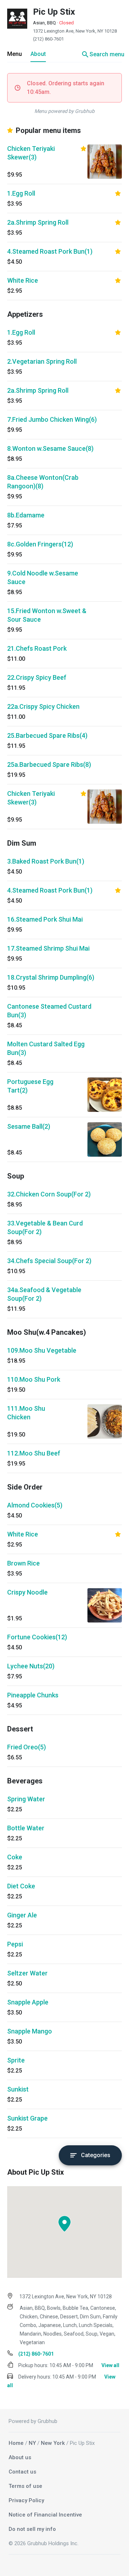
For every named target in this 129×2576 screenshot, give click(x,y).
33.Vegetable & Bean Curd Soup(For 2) (45, 1227)
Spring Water (26, 1799)
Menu (15, 54)
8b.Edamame (26, 515)
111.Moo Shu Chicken (26, 1413)
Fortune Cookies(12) (37, 1637)
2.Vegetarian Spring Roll (42, 361)
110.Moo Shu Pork (34, 1379)
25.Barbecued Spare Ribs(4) (47, 735)
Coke (15, 1857)
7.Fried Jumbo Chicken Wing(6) (52, 419)
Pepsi (15, 1944)
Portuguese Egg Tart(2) (30, 1086)
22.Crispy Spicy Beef (37, 677)
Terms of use (25, 2486)
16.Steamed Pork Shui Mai (45, 919)
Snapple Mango (30, 2031)
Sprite (16, 2060)
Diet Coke (21, 1886)
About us (20, 2457)
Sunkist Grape (27, 2118)
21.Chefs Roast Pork (37, 648)
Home (16, 2443)
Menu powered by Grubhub (64, 111)
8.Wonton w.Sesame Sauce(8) (50, 448)
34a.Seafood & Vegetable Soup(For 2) (44, 1294)
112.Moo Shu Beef (34, 1453)
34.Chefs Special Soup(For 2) (49, 1261)
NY (32, 2443)
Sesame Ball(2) (29, 1126)
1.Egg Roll (21, 193)
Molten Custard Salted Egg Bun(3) (46, 1048)
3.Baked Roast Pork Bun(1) (46, 861)
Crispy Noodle (27, 1592)
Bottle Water (26, 1828)
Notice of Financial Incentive (45, 2515)
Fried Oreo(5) (27, 1747)
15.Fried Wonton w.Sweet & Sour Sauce (47, 615)
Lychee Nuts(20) (31, 1666)
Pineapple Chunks (33, 1695)
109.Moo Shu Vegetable (42, 1350)
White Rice (23, 280)
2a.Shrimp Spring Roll (38, 222)
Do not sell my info (32, 2529)
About (38, 54)
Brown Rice (23, 1563)
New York (53, 2443)
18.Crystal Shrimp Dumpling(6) (51, 977)
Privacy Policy (26, 2500)
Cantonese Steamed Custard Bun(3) (49, 1011)
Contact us (22, 2472)
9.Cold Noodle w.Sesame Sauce (43, 577)
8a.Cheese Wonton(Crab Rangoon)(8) (43, 482)
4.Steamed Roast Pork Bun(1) (50, 251)
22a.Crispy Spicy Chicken (43, 706)
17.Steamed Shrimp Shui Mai (48, 948)
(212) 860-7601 (48, 39)
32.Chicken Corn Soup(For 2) (49, 1194)
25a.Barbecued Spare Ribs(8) (49, 764)
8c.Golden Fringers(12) (40, 544)
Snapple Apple (28, 2002)
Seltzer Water (27, 1973)
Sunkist (18, 2089)
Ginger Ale (22, 1915)
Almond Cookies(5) (35, 1505)
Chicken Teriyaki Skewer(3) (31, 153)
